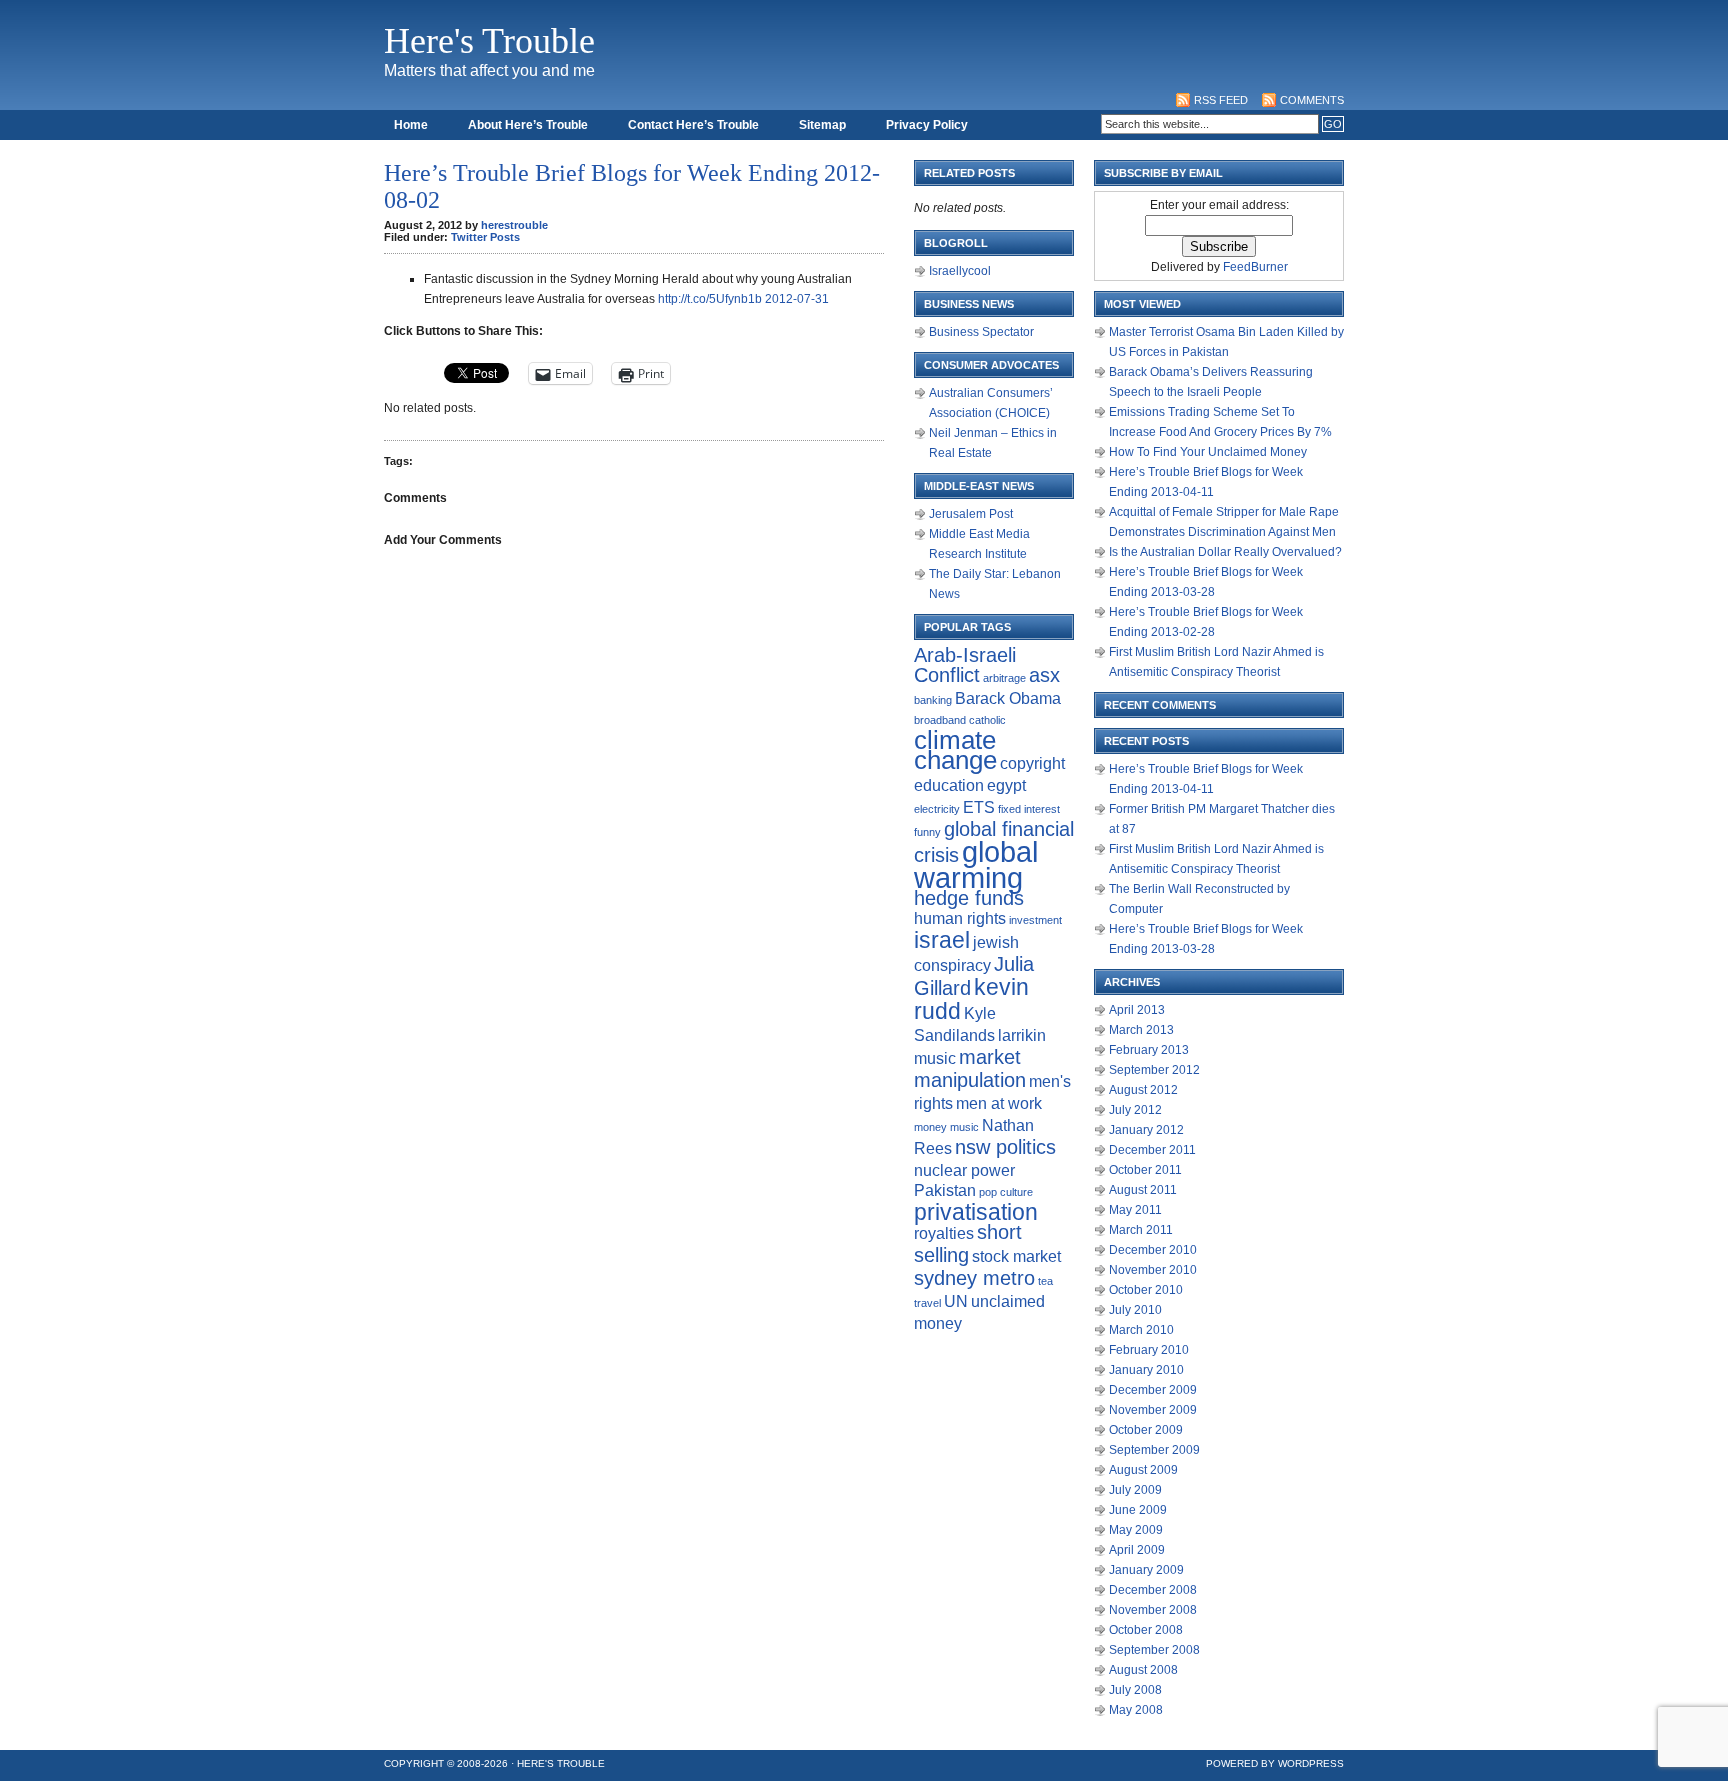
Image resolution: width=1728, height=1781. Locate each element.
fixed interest (1029, 809)
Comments (1312, 100)
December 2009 (1153, 1390)
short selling (968, 1243)
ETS (979, 807)
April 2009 (1137, 1550)
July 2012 (1135, 1110)
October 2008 (1146, 1630)
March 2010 (1141, 1330)
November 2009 (1153, 1410)
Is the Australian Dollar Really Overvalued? (1225, 552)
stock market (1016, 1256)
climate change (955, 750)
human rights (960, 918)
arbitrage (1004, 678)
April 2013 (1137, 1010)
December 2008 (1153, 1590)
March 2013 (1141, 1030)
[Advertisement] (980, 45)
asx (1044, 675)
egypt (1006, 785)
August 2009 (1143, 1470)
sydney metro (974, 1278)
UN (956, 1301)
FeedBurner (1255, 267)
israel (942, 940)
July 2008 (1135, 1690)
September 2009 (1154, 1450)
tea (1045, 1281)
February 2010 (1149, 1350)
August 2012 (1143, 1090)
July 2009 (1135, 1490)
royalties (944, 1233)
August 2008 (1143, 1670)
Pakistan (945, 1190)
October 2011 (1145, 1170)
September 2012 (1154, 1070)
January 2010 (1146, 1370)
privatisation (976, 1212)
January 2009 (1146, 1570)
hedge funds (969, 898)
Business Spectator (981, 332)
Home (411, 125)
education (949, 785)
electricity (937, 809)
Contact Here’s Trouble (693, 125)
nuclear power (964, 1170)
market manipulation (970, 1068)
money (930, 1127)
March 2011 (1141, 1230)
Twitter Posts (485, 237)
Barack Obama (1008, 698)
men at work (999, 1103)
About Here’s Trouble (528, 125)
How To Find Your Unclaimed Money (1208, 452)
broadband (940, 720)
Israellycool (960, 271)
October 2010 (1146, 1290)
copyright (1032, 763)
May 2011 (1135, 1210)
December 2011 (1152, 1150)
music (964, 1127)
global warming (976, 864)
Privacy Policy (927, 125)
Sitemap (822, 125)
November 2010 (1153, 1270)
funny (927, 832)
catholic (987, 720)
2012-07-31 (797, 299)
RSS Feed (1221, 100)
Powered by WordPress (1275, 1763)
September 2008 (1154, 1650)
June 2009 (1138, 1510)
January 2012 (1146, 1130)
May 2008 (1136, 1710)
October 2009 (1146, 1430)
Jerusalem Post (971, 514)
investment (1035, 920)
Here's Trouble (489, 41)
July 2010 (1135, 1310)
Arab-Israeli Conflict (965, 665)
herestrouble (514, 225)
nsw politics (1005, 1147)
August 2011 (1143, 1190)
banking (933, 700)
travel (927, 1303)
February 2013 (1149, 1050)
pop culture (1006, 1192)
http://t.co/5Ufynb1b (710, 299)
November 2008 (1153, 1610)
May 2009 (1136, 1530)
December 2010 (1153, 1250)
